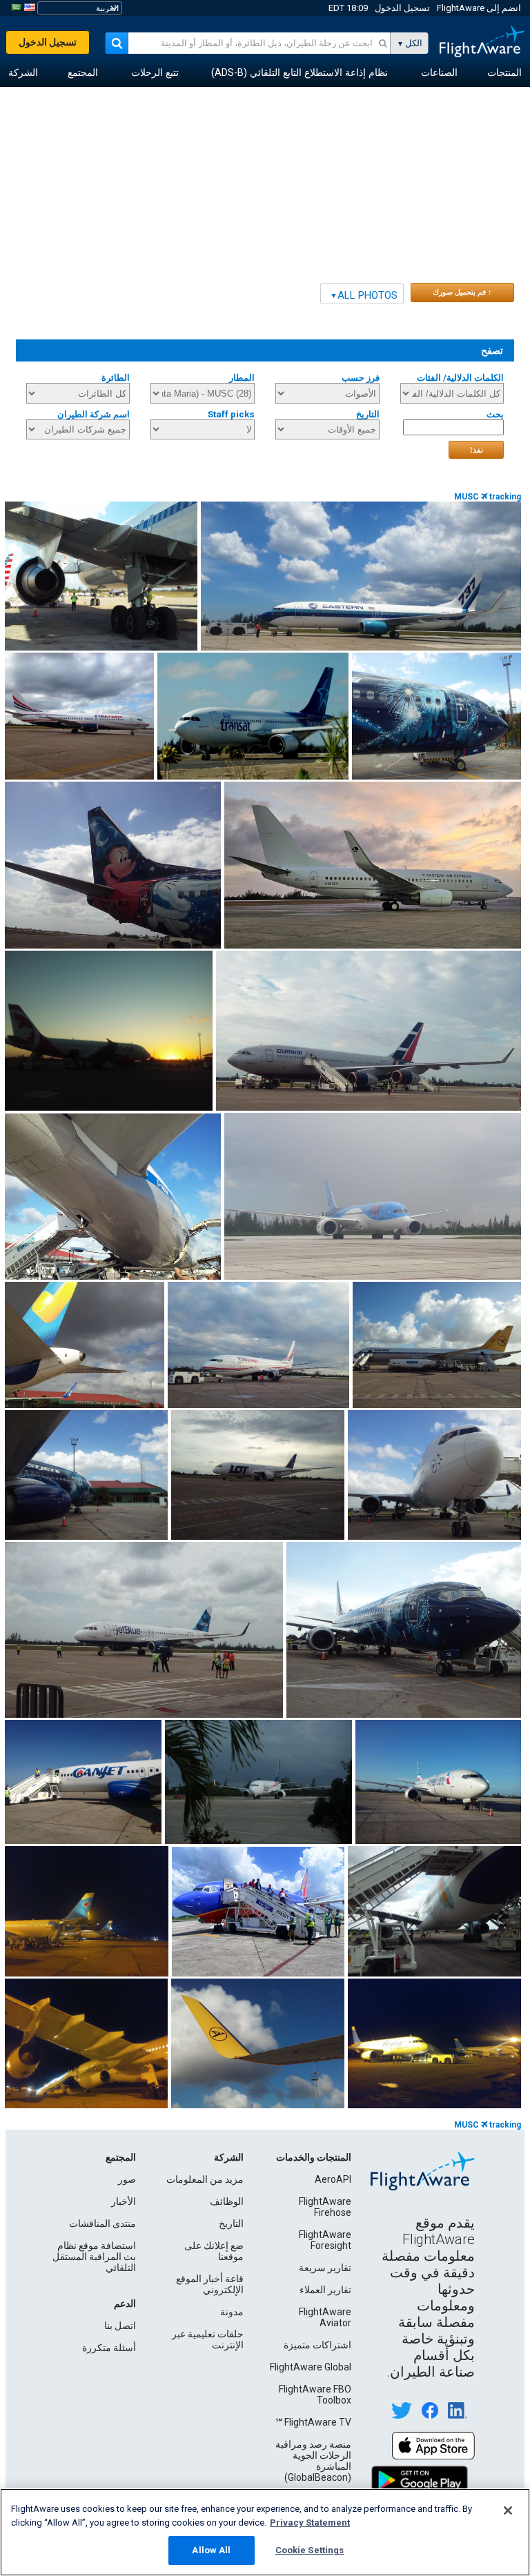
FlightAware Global (311, 2367)
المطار (242, 378)
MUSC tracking (488, 497)
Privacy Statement (310, 2523)
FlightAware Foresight (325, 2240)
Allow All (211, 2550)
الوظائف (227, 2201)
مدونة (232, 2312)
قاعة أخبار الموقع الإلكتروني (210, 2284)
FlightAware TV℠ (313, 2422)
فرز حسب (361, 378)
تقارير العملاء (325, 2290)
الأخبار (124, 2201)
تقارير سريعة (325, 2268)
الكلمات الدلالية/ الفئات (460, 378)
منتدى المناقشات (102, 2223)
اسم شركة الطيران (94, 414)
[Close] (508, 2510)
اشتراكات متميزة (317, 2345)
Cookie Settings (310, 2550)
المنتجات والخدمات (314, 2157)
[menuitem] (504, 73)
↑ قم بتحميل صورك (462, 292)
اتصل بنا (120, 2326)
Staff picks (231, 414)
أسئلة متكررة (109, 2348)
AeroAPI (333, 2179)
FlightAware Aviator (325, 2317)
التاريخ (368, 414)
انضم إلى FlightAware (479, 8)
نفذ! (477, 450)
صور (127, 2179)
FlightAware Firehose (325, 2207)
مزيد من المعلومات (205, 2179)
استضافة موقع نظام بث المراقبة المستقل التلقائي (94, 2257)
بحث (495, 414)
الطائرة (116, 378)
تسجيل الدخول (402, 8)
